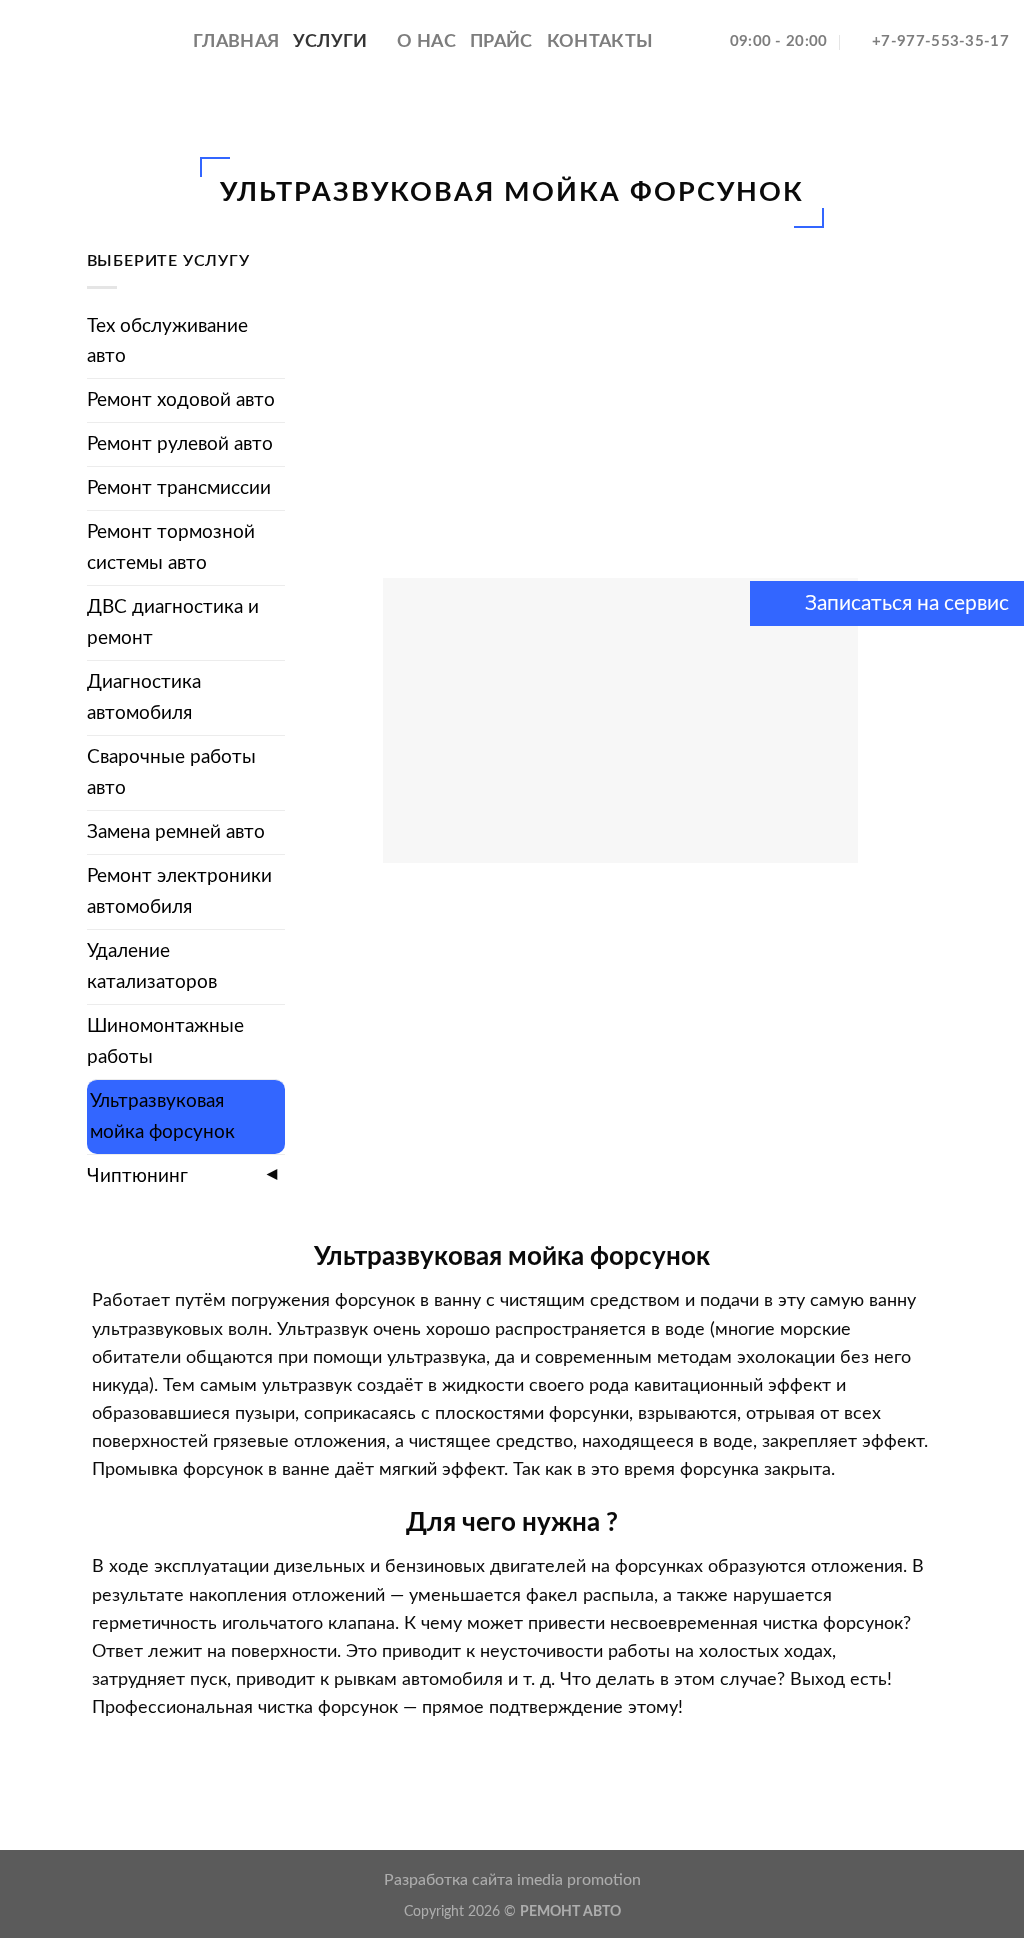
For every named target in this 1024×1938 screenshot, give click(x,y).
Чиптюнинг (137, 1176)
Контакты (600, 41)
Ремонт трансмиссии (179, 488)
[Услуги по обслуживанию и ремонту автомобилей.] (89, 41)
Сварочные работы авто (171, 772)
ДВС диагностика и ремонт (173, 622)
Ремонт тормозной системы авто (171, 547)
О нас (426, 41)
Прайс (501, 41)
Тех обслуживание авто (167, 341)
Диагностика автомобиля (144, 697)
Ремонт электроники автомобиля (179, 891)
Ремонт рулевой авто (180, 444)
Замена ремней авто (176, 832)
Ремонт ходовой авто (181, 400)
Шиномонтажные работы (165, 1041)
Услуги (330, 41)
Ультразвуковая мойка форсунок (162, 1116)
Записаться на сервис (904, 603)
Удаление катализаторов (152, 966)
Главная (236, 41)
